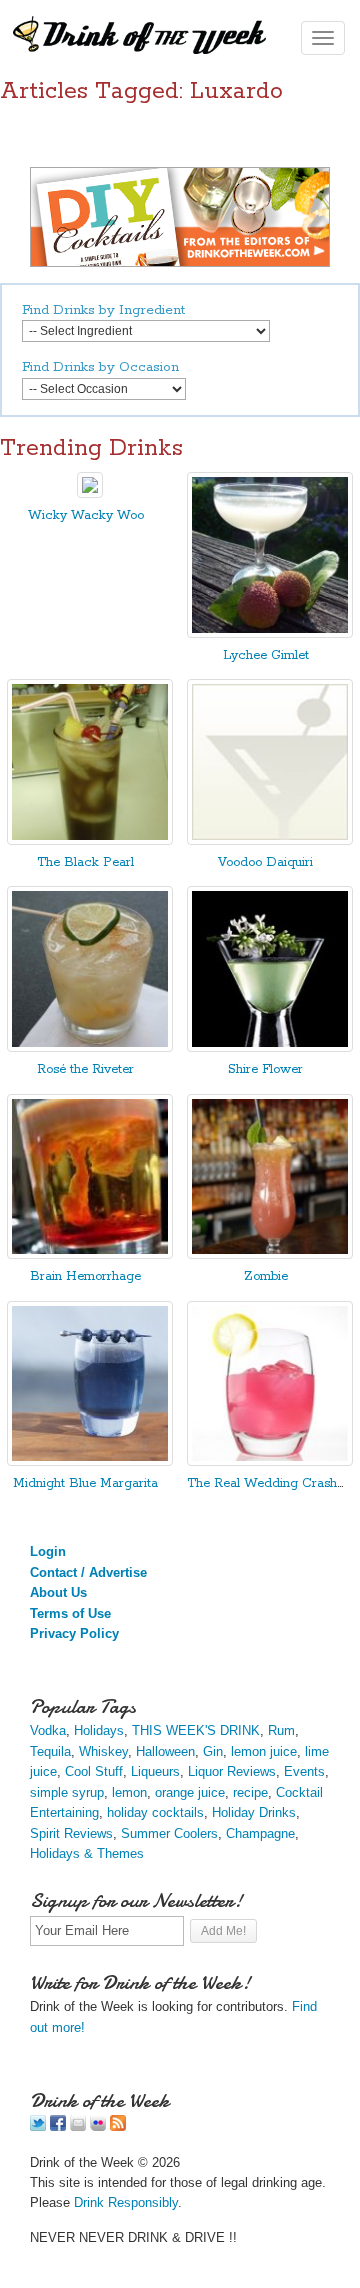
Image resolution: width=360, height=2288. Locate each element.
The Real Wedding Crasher (268, 1483)
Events (304, 1771)
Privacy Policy (74, 1633)
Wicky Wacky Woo (86, 515)
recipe (250, 1792)
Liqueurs (155, 1771)
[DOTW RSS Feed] (118, 2126)
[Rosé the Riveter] (90, 1047)
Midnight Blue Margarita (85, 1483)
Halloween (165, 1751)
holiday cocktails (155, 1812)
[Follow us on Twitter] (38, 2126)
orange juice (190, 1792)
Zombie (266, 1276)
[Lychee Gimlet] (270, 633)
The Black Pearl (85, 862)
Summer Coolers (169, 1833)
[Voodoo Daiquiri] (270, 840)
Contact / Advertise (88, 1572)
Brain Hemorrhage (85, 1276)
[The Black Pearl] (90, 840)
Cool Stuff (94, 1771)
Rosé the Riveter (85, 1069)
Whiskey (103, 1751)
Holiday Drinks (254, 1812)
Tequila (50, 1751)
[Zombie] (270, 1254)
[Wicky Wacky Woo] (90, 493)
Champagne (260, 1833)
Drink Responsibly (126, 2202)
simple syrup (67, 1792)
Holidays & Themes (87, 1853)
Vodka (48, 1730)
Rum (281, 1730)
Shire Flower (265, 1069)
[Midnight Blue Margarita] (90, 1461)
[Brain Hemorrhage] (90, 1254)
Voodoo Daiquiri (265, 862)
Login (48, 1551)
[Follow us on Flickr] (98, 2126)
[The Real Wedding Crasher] (270, 1461)
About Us (58, 1592)
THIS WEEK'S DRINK (196, 1730)
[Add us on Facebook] (58, 2126)
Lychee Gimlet (266, 655)
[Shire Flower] (270, 1047)
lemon (129, 1792)
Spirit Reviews (71, 1833)
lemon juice (264, 1751)
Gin (213, 1751)
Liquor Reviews (232, 1771)
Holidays (99, 1730)
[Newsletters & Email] (78, 2126)
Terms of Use (70, 1613)
